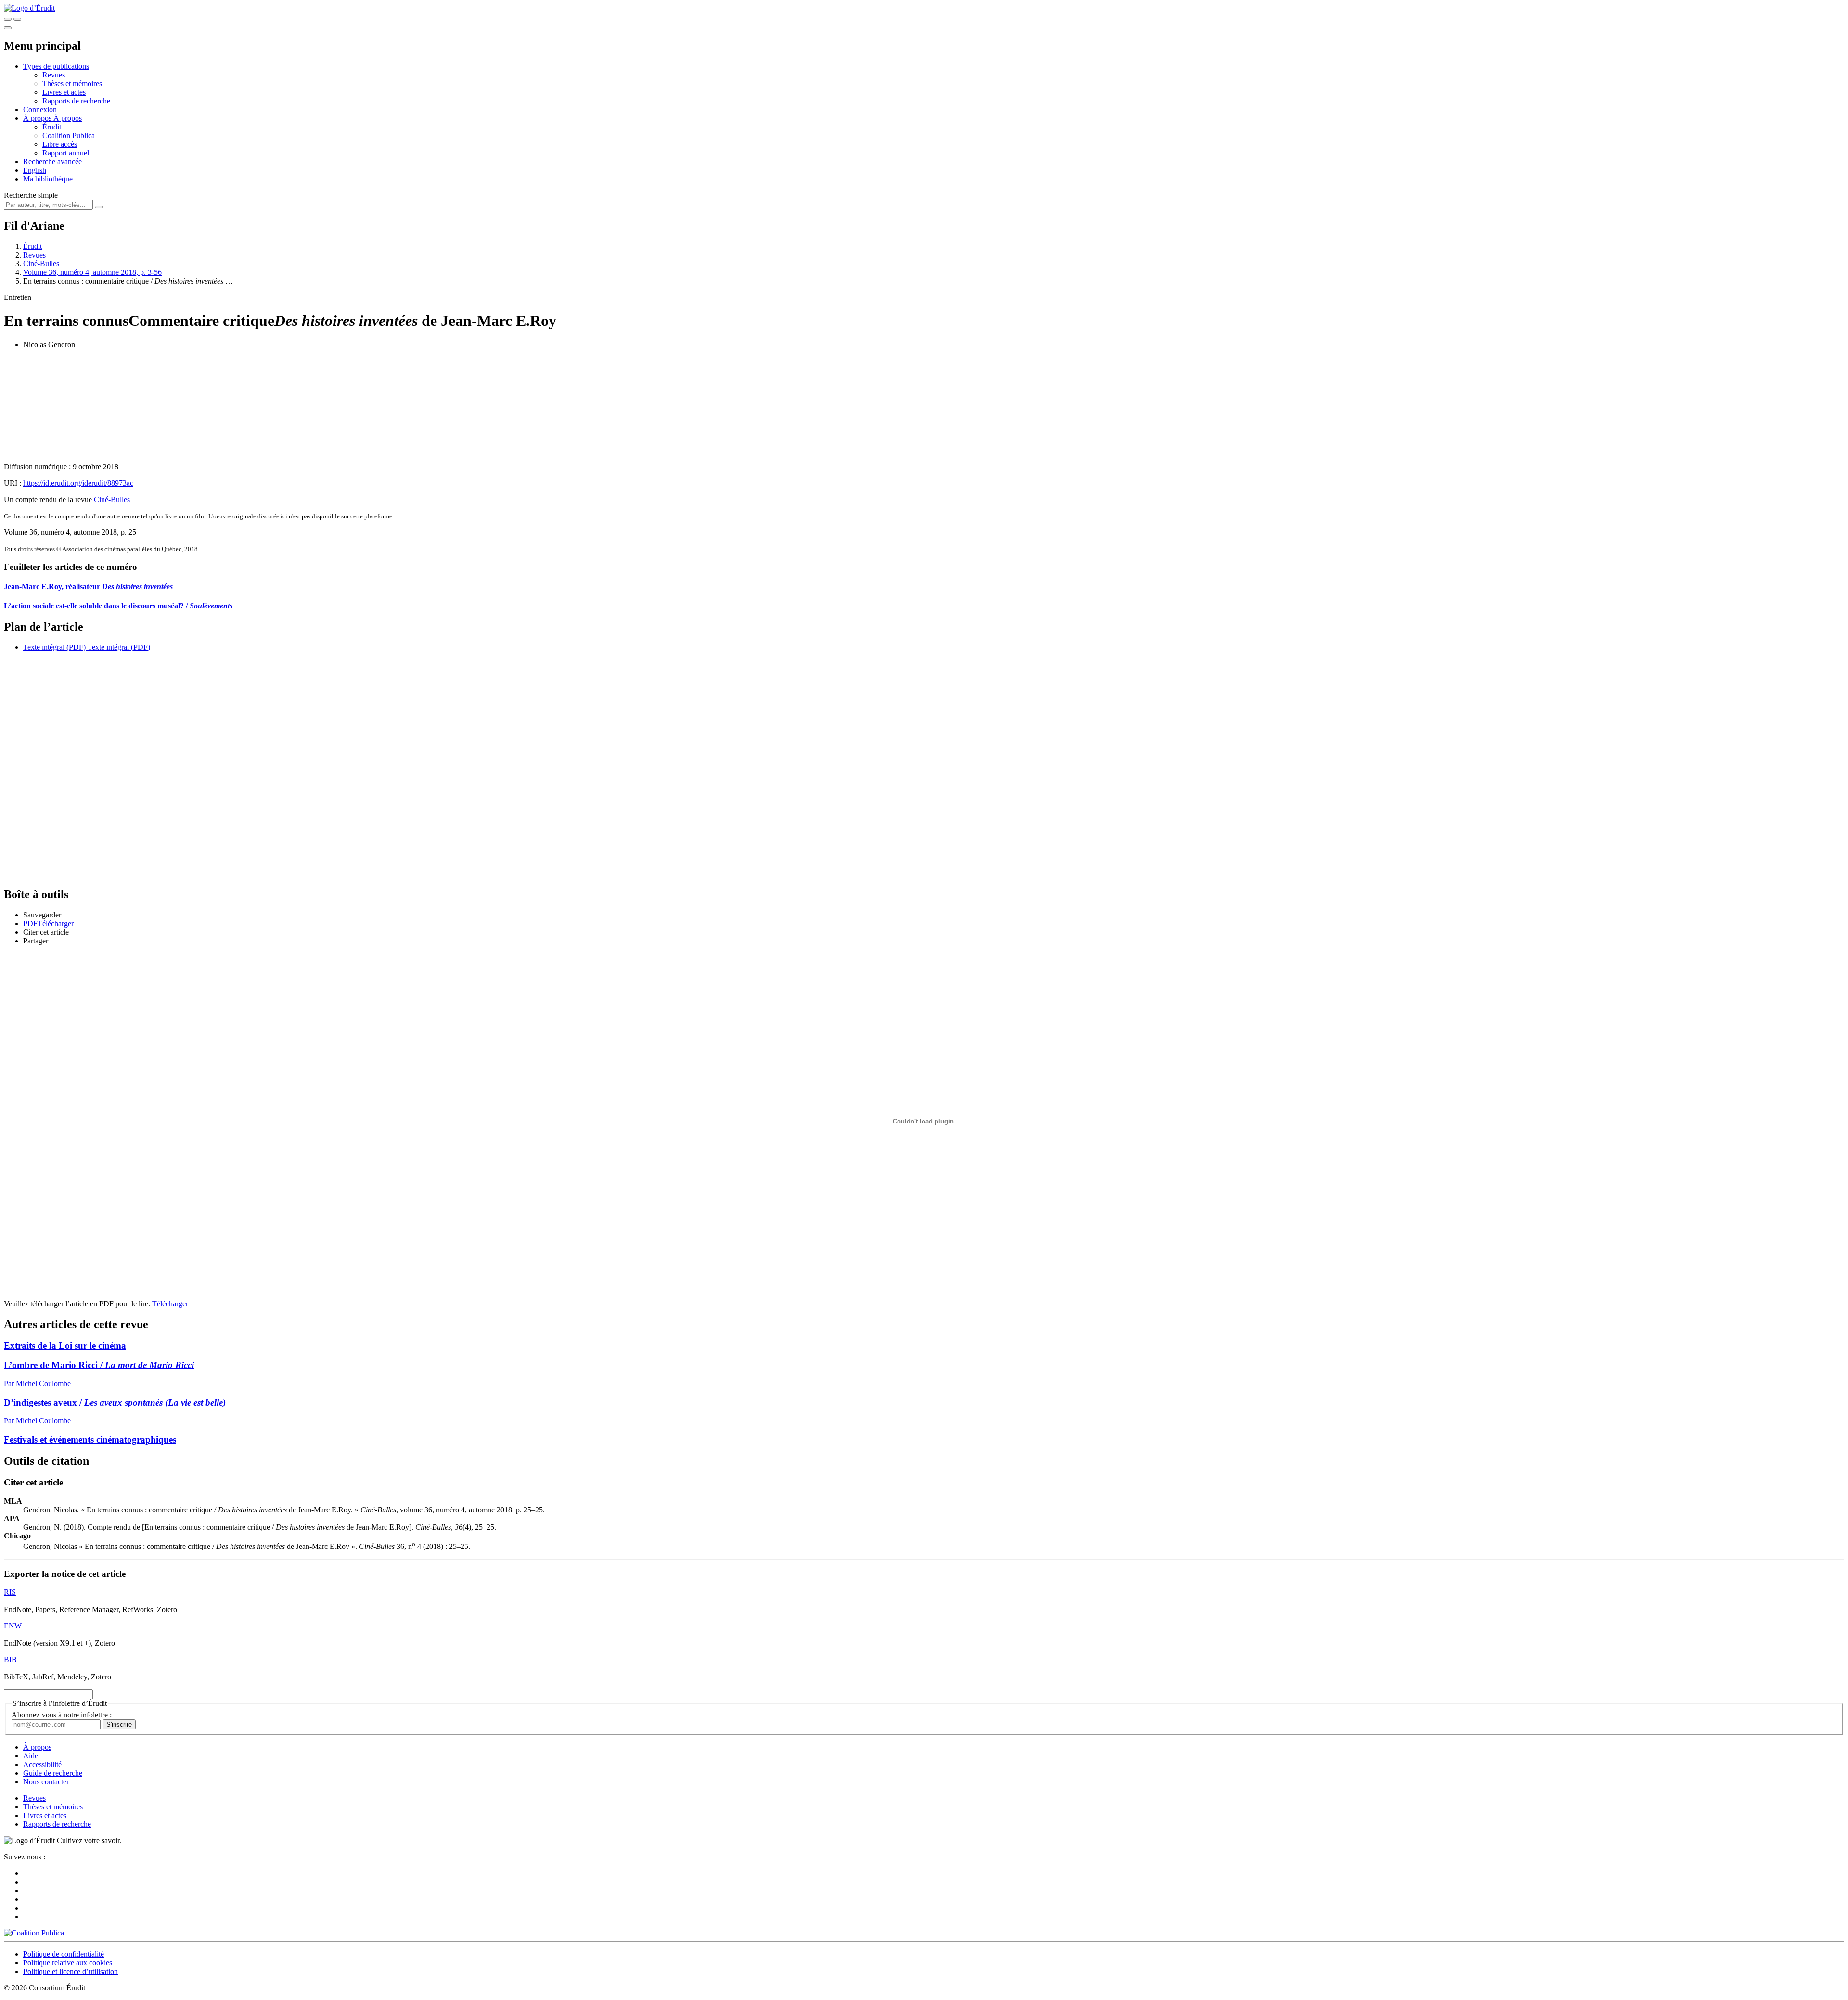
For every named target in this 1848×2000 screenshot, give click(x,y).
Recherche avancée (52, 161)
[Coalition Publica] (34, 1933)
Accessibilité (42, 1764)
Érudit (52, 127)
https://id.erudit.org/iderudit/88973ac (78, 483)
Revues (54, 75)
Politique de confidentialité (64, 1954)
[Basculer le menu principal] (8, 28)
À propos (68, 118)
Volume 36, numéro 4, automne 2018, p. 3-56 (92, 272)
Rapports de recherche (76, 101)
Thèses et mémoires (72, 84)
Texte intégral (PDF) (54, 647)
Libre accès (60, 144)
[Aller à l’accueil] (29, 8)
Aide (31, 1756)
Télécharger (170, 1304)
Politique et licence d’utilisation (71, 1971)
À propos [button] (38, 118)
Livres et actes (64, 92)
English (35, 170)
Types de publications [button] (56, 66)
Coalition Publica (69, 135)
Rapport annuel (66, 153)
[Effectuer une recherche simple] (8, 19)
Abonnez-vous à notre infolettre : (62, 1715)
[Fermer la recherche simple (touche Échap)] (17, 19)
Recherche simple (31, 195)
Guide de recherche (53, 1773)
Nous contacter (46, 1782)
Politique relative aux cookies (68, 1963)
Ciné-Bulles (41, 264)
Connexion (40, 110)
